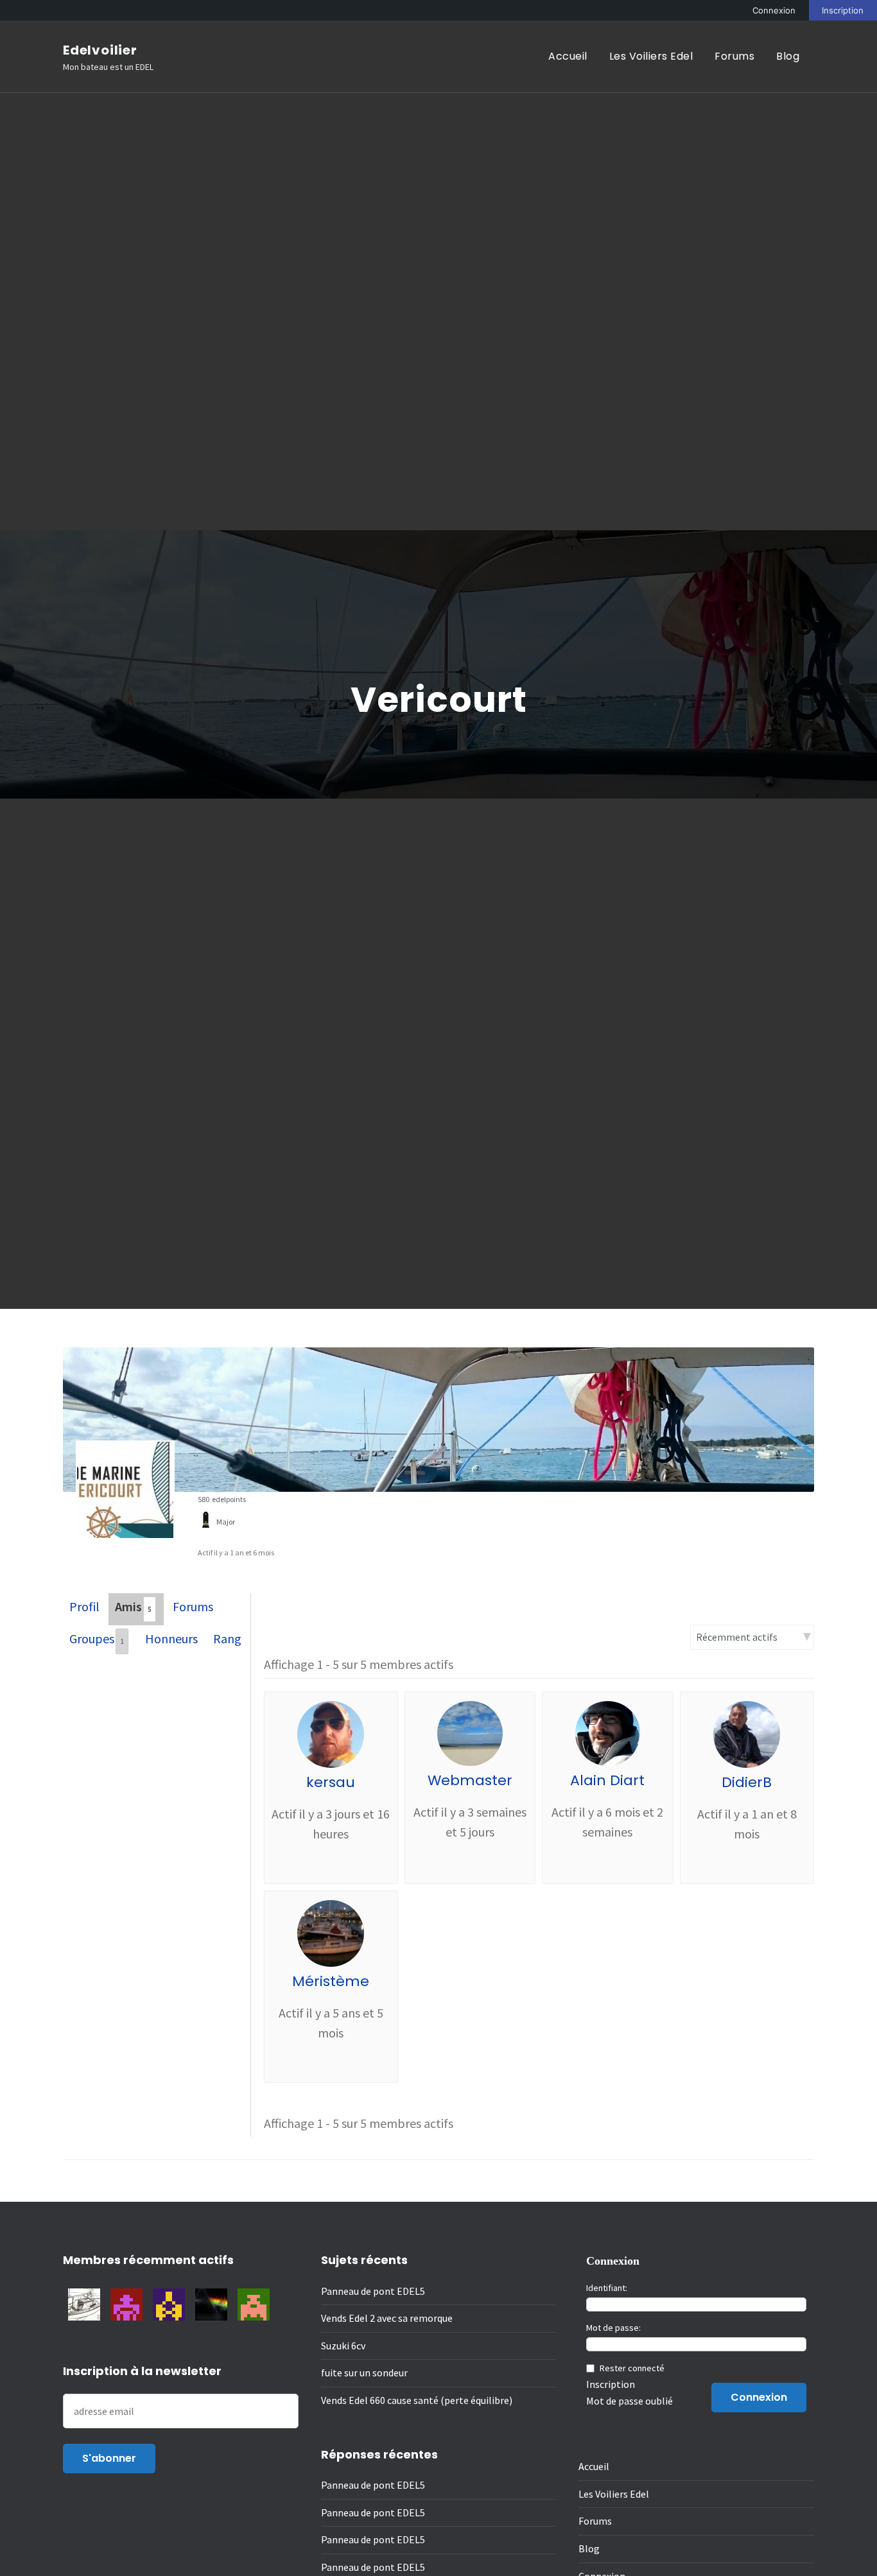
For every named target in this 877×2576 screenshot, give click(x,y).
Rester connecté (632, 2368)
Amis (133, 1606)
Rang (227, 1638)
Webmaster (470, 1780)
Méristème (331, 1981)
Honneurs (171, 1638)
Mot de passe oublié (630, 2401)
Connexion (774, 10)
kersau (331, 1782)
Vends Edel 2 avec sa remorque (387, 2318)
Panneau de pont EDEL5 (373, 2291)
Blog (788, 56)
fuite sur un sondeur (364, 2373)
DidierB (747, 1782)
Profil (84, 1606)
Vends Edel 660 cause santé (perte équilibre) (417, 2400)
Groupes (97, 1638)
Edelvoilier (100, 50)
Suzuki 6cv (343, 2346)
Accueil (568, 56)
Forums (734, 56)
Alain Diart (607, 1780)
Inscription (843, 10)
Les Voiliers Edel (651, 56)
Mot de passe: (613, 2328)
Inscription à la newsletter (142, 2371)
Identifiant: (607, 2288)
